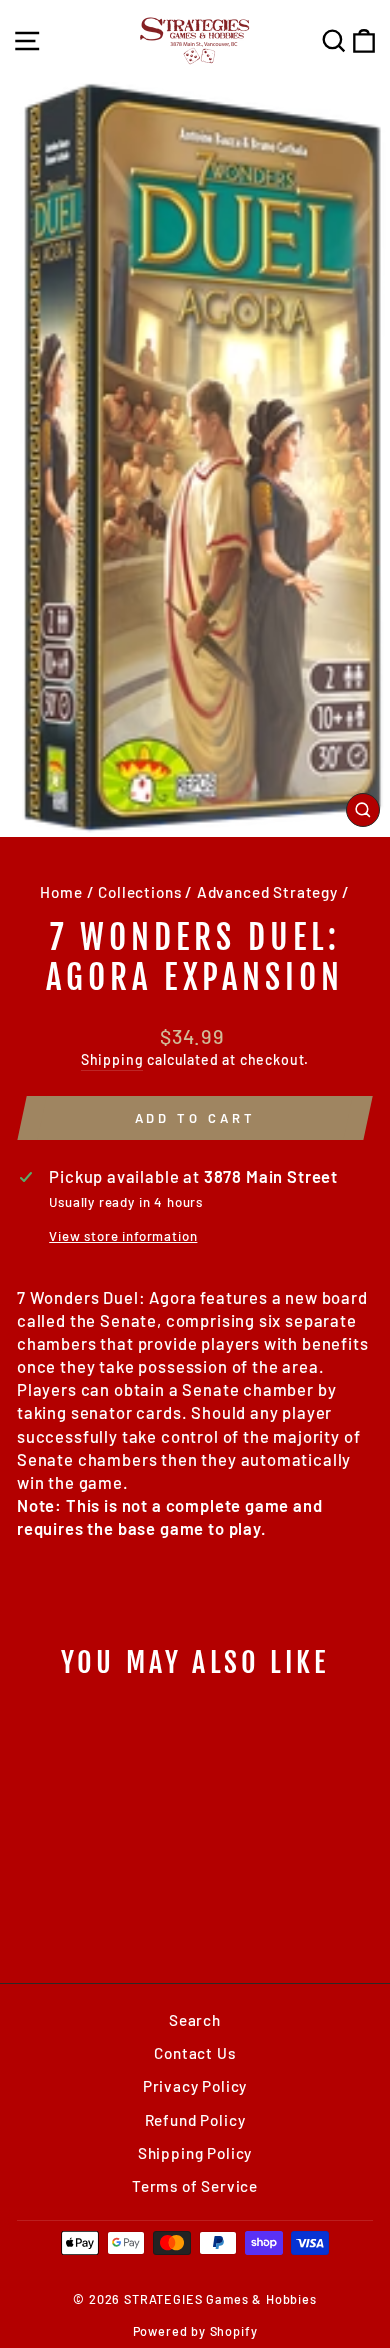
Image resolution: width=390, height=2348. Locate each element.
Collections (139, 892)
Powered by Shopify (195, 2331)
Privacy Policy (195, 2086)
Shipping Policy (195, 2153)
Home (61, 892)
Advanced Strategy (267, 892)
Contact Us (194, 2053)
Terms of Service (195, 2186)
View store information (123, 1236)
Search (195, 2020)
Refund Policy (195, 2120)
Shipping (112, 1059)
